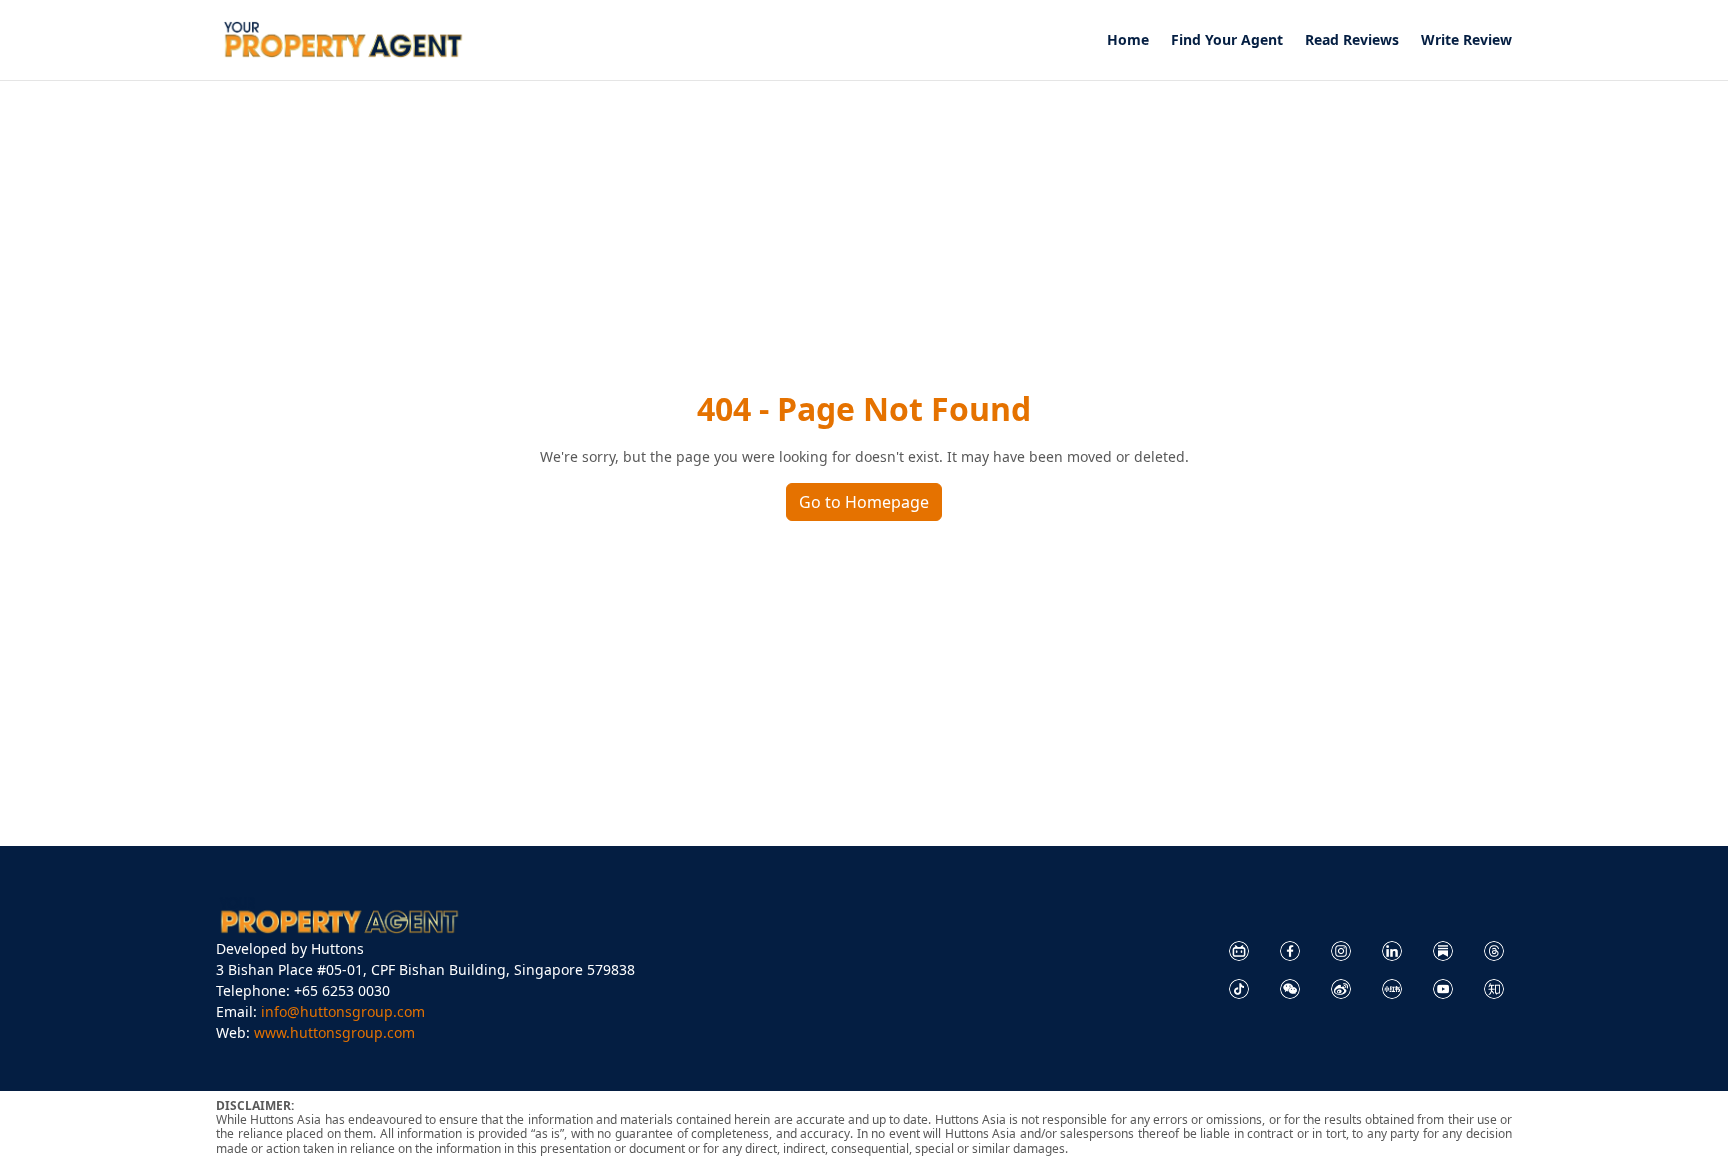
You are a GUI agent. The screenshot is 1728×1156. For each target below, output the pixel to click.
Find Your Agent (1227, 41)
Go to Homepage (864, 502)
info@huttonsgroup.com (343, 1011)
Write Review (1466, 41)
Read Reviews (1352, 41)
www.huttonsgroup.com (334, 1032)
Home (1128, 41)
